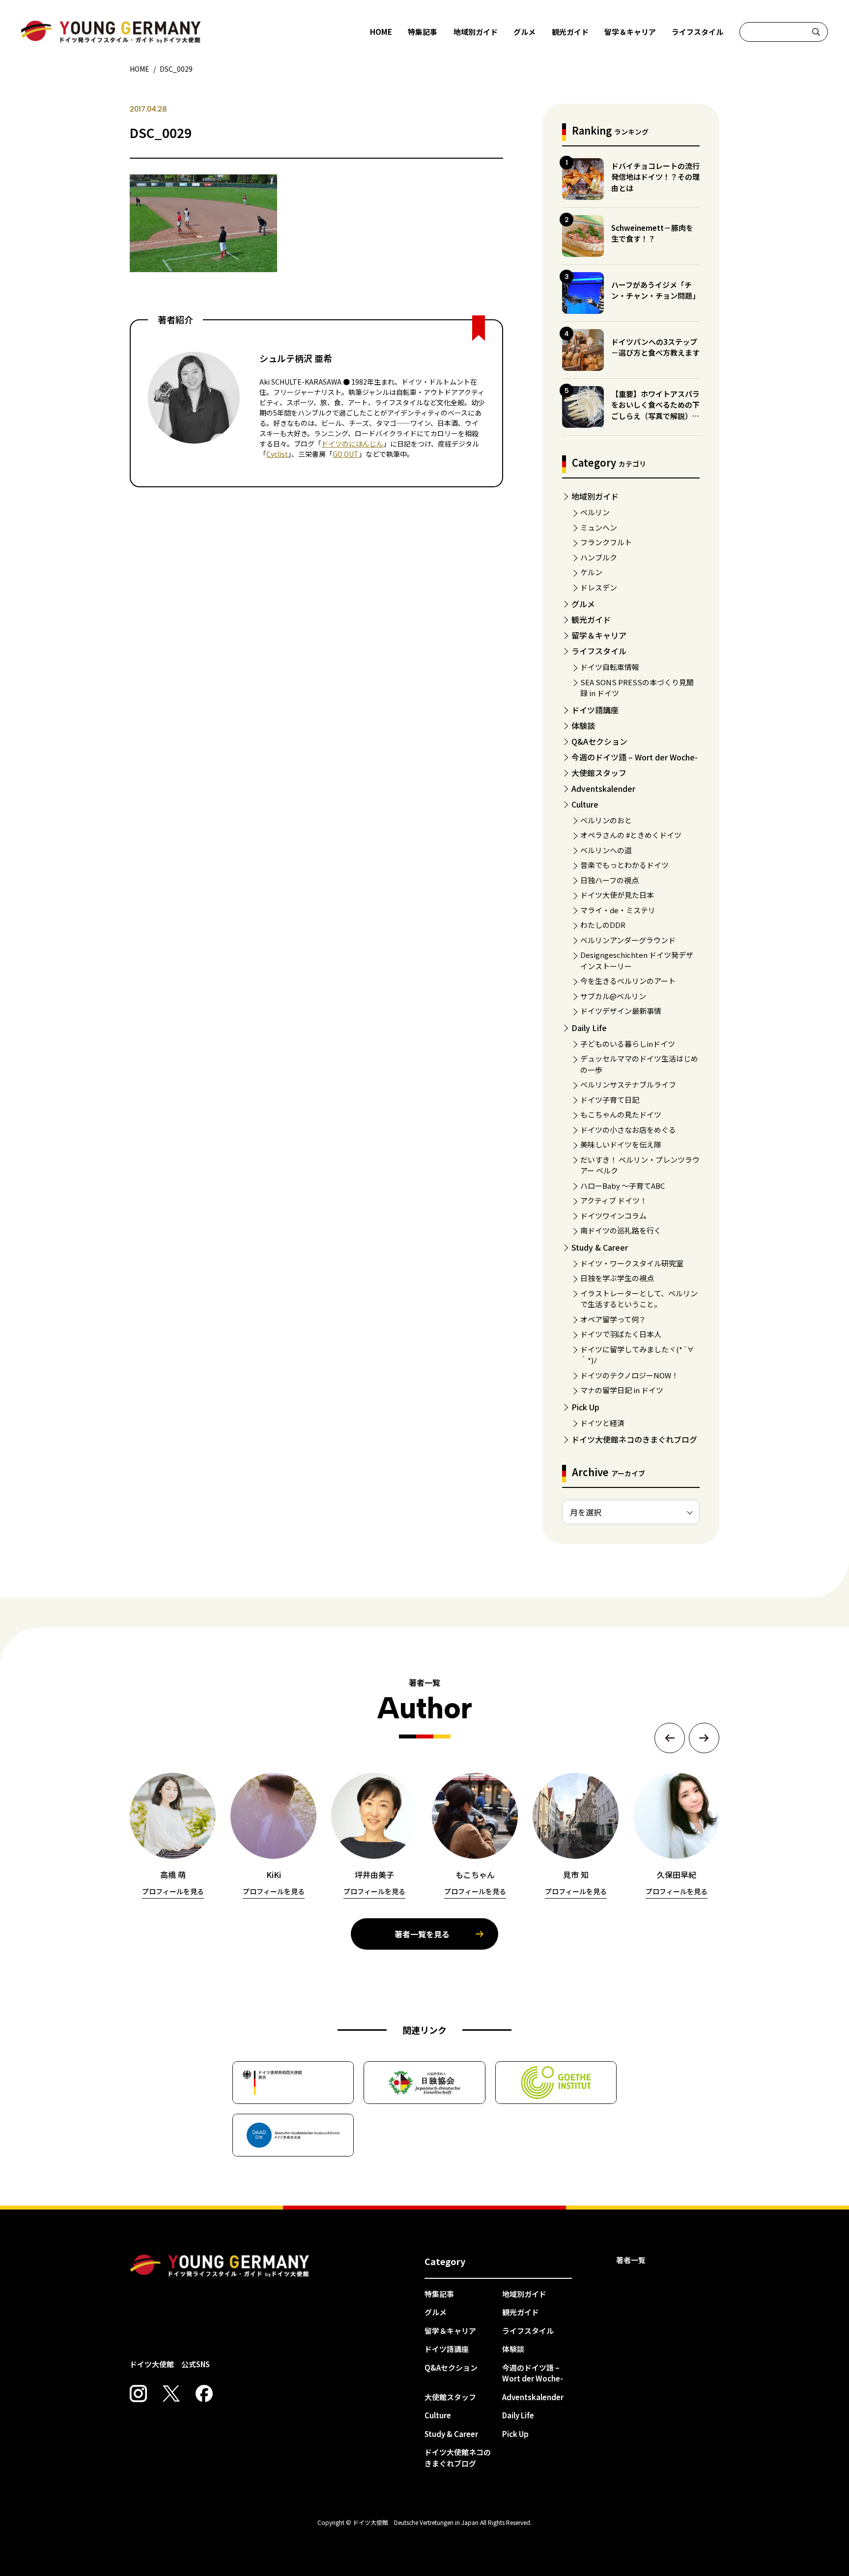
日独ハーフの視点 (609, 880)
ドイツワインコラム (613, 1216)
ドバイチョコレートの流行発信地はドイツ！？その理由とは (655, 177)
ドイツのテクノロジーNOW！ (629, 1375)
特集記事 (423, 32)
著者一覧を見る (422, 1934)
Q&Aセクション (599, 741)
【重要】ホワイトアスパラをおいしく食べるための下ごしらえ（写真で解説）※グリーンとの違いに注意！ (655, 410)
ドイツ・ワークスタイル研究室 (632, 1263)
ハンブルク (599, 557)
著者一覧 (631, 2260)
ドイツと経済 (602, 1423)
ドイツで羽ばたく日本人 (621, 1334)
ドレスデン (599, 587)
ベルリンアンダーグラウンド (628, 940)
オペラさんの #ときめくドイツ (631, 835)
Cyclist (277, 454)
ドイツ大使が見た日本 (617, 895)
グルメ (524, 32)
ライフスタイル (697, 32)
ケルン (591, 572)
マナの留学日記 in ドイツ (622, 1390)
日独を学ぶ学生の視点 (617, 1278)
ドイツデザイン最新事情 (621, 1011)
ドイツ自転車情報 (610, 667)
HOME (381, 32)
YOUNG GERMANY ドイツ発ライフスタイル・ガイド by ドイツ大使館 (220, 2266)
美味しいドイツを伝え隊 (621, 1144)
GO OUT (346, 454)
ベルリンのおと (606, 820)
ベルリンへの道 (606, 850)
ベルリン (595, 512)
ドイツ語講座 (595, 710)
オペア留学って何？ (613, 1319)
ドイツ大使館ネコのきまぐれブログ (634, 1439)
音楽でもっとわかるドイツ (624, 865)
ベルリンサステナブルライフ (628, 1084)
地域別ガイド (476, 32)
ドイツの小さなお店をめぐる (628, 1130)
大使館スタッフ (599, 773)
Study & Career (600, 1247)
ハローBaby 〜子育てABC (623, 1186)
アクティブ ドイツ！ (614, 1200)
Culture (585, 804)
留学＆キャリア (630, 32)
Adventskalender (603, 788)
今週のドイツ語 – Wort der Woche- (635, 757)
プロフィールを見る (173, 1891)
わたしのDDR (603, 925)
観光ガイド (570, 32)
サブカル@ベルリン (613, 996)
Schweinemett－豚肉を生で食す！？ (652, 233)
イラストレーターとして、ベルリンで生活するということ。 (639, 1299)
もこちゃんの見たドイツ (621, 1114)
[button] (670, 1738)
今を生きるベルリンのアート (628, 981)
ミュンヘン (599, 527)
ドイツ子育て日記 (610, 1100)
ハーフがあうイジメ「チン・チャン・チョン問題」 (655, 290)
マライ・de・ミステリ (618, 910)
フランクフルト (606, 542)
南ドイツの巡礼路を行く (621, 1230)
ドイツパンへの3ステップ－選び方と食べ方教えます (655, 347)
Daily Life (589, 1028)
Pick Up (585, 1407)
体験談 (583, 726)
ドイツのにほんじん (352, 444)
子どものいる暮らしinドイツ (628, 1044)
